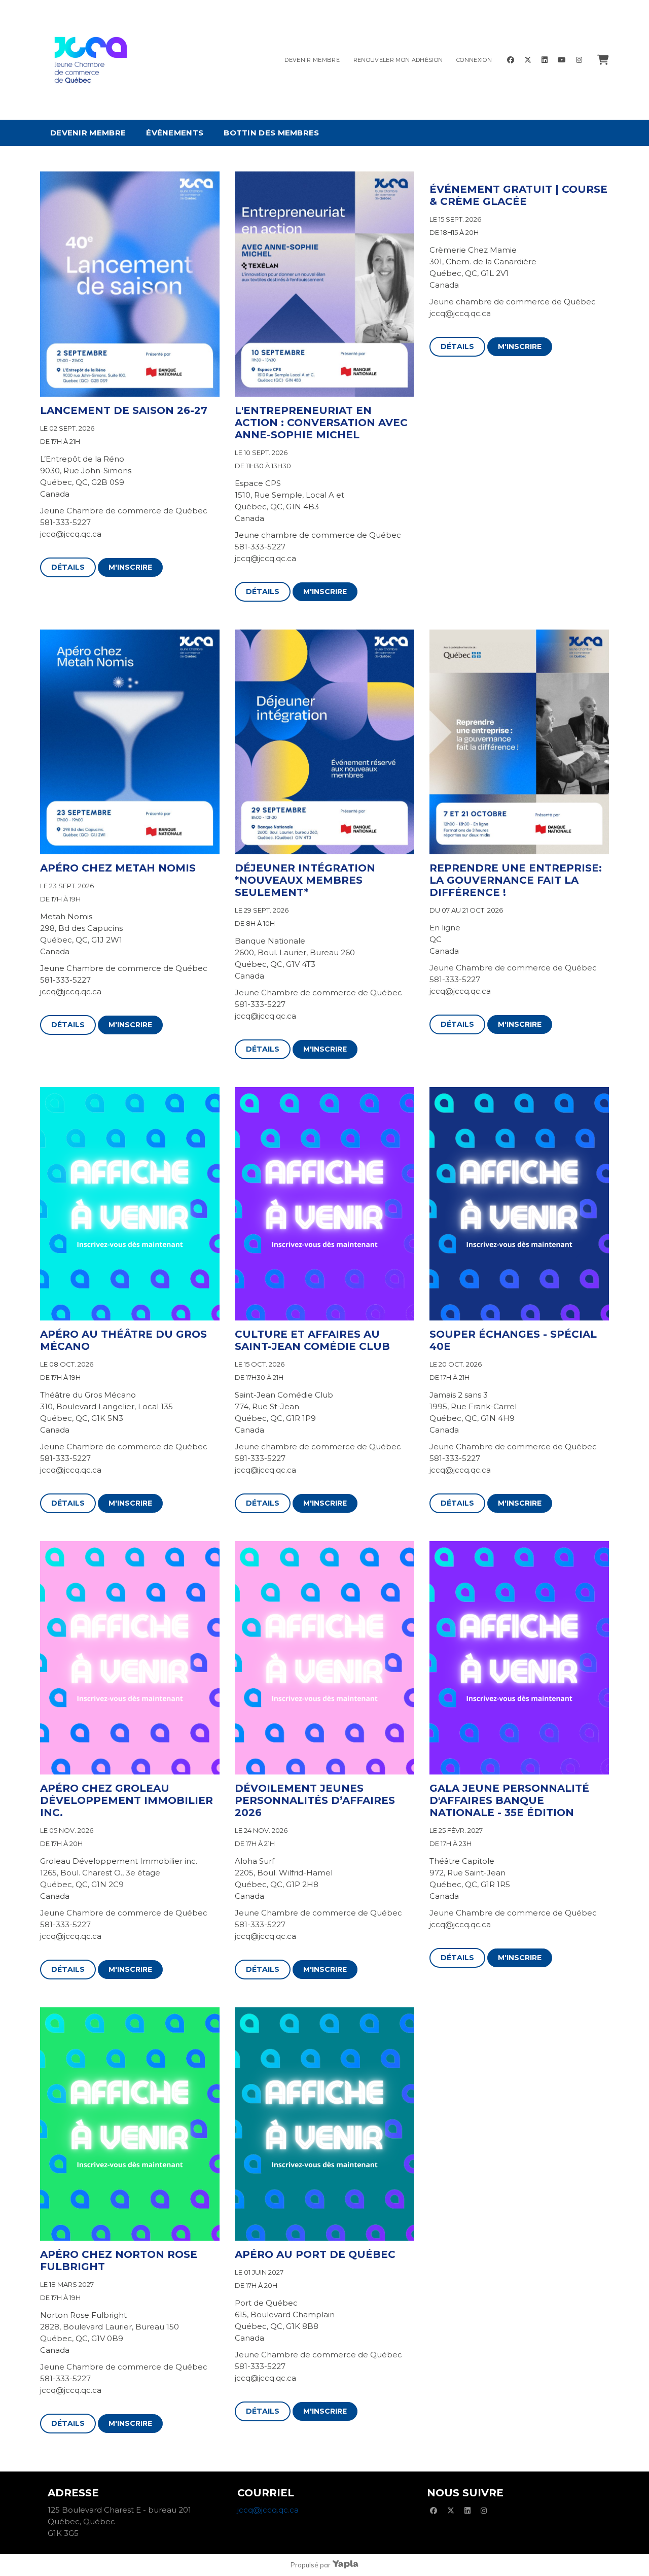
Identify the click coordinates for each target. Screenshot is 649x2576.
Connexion (474, 60)
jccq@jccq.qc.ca (268, 2510)
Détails (68, 567)
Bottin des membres (271, 133)
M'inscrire (130, 567)
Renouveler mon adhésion (398, 60)
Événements (175, 133)
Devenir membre (312, 60)
